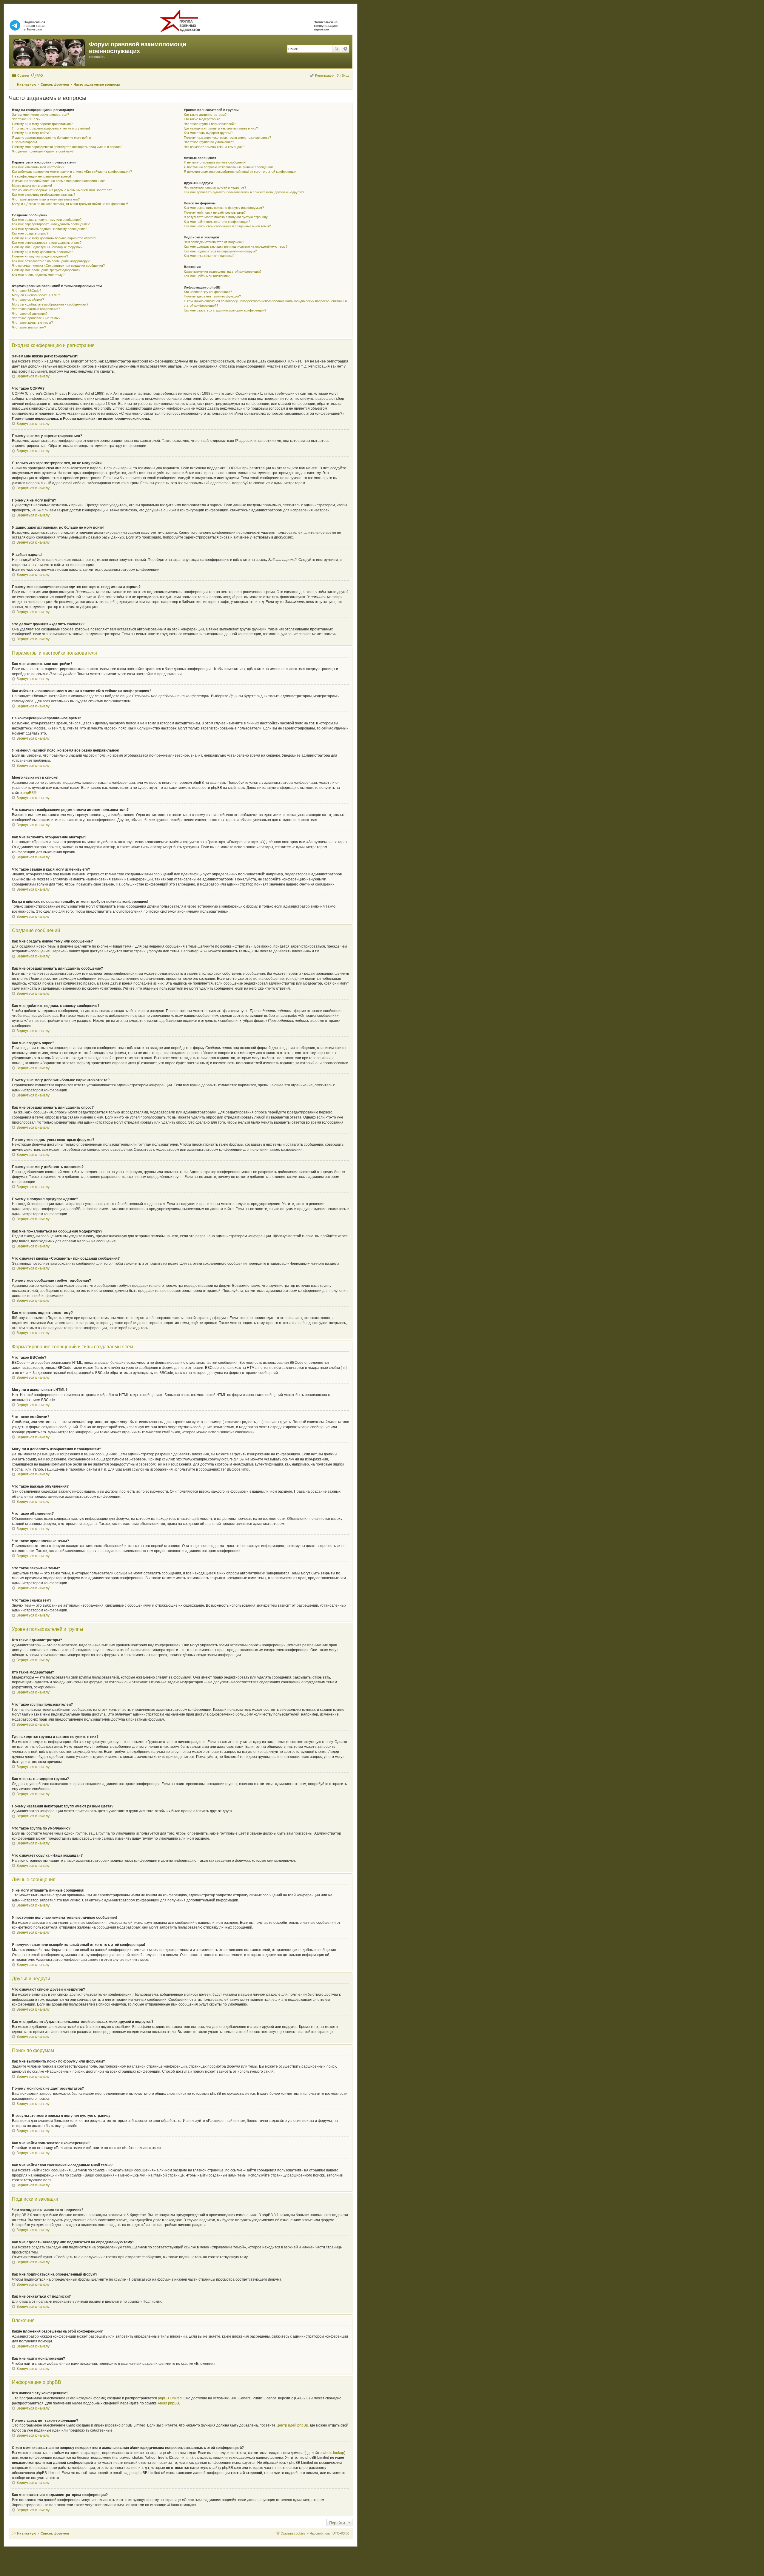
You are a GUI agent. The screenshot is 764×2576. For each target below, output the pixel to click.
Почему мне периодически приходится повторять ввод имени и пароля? (67, 147)
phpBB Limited (170, 2398)
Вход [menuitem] (345, 75)
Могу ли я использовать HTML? (36, 295)
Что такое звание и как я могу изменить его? (46, 199)
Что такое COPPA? (26, 119)
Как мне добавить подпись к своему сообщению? (50, 229)
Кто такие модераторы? (202, 119)
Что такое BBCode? (27, 291)
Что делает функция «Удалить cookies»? (43, 151)
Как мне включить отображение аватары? (44, 195)
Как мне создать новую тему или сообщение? (47, 220)
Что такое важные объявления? (36, 309)
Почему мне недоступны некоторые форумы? (47, 247)
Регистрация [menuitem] (325, 75)
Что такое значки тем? (29, 327)
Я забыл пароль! (24, 142)
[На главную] (50, 52)
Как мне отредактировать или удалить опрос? (47, 243)
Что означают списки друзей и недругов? (215, 187)
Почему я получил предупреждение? (40, 256)
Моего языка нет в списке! (32, 186)
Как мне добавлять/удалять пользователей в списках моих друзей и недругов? (244, 192)
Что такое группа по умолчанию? (209, 142)
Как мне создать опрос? (30, 233)
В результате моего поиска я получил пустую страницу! (226, 217)
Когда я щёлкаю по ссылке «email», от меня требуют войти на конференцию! (70, 204)
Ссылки (23, 75)
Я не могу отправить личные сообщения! (215, 162)
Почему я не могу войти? (31, 133)
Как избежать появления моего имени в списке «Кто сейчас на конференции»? (72, 172)
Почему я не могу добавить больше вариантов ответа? (54, 238)
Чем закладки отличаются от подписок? (214, 242)
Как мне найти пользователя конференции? (217, 222)
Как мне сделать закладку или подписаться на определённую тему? (236, 246)
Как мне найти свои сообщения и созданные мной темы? (227, 226)
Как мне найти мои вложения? (207, 276)
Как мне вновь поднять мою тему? (38, 275)
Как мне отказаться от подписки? (209, 256)
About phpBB (168, 2403)
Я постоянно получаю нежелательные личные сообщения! (228, 167)
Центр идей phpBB (292, 2425)
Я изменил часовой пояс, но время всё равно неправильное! (58, 181)
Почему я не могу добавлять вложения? (43, 252)
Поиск (337, 49)
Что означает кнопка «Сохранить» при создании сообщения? (58, 266)
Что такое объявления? (30, 314)
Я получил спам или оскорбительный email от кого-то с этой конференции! (241, 172)
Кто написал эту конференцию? (208, 292)
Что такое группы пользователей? (210, 124)
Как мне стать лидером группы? (208, 133)
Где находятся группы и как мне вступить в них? (221, 128)
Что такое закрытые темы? (32, 323)
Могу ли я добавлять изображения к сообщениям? (50, 304)
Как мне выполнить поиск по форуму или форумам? (224, 208)
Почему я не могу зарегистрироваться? (42, 124)
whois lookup (333, 2453)
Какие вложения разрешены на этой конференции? (223, 272)
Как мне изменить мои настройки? (38, 167)
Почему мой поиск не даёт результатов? (215, 212)
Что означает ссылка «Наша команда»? (214, 147)
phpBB (28, 793)
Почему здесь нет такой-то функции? (212, 296)
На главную (27, 2533)
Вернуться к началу (33, 376)
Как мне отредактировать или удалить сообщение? (51, 224)
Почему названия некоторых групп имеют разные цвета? (227, 138)
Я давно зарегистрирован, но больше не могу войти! (52, 138)
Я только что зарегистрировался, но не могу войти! (51, 128)
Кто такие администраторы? (205, 115)
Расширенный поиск (345, 49)
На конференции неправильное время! (41, 176)
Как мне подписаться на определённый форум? (220, 251)
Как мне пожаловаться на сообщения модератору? (51, 261)
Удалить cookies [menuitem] (293, 2533)
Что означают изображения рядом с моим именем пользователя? (62, 190)
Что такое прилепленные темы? (36, 318)
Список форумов (55, 2533)
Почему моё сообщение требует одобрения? (46, 270)
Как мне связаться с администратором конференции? (225, 310)
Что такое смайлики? (28, 300)
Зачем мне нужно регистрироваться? (40, 115)
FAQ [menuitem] (40, 75)
